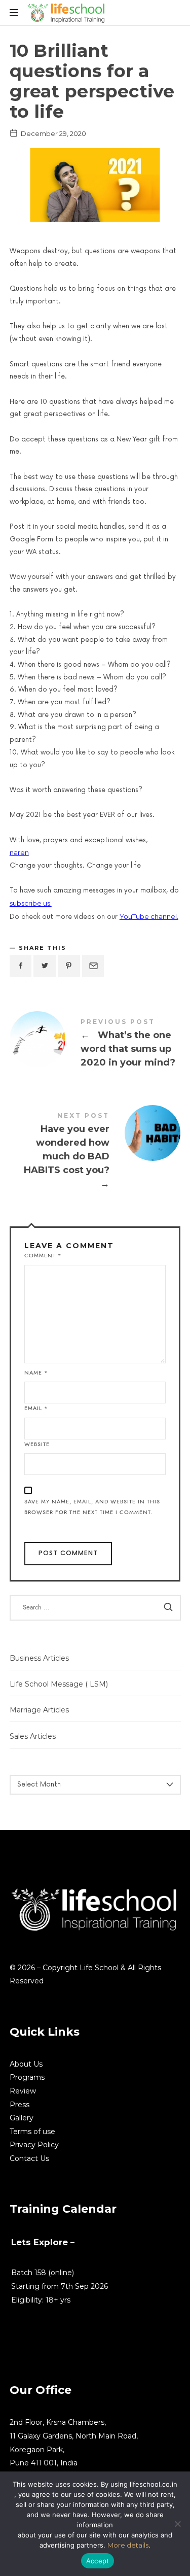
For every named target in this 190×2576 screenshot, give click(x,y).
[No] (177, 2524)
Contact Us (29, 2158)
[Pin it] (69, 966)
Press (20, 2105)
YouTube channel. (149, 916)
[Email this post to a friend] (93, 966)
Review (23, 2091)
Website (37, 1444)
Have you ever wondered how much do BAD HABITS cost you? (95, 1153)
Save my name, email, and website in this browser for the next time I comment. (92, 1507)
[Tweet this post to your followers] (45, 966)
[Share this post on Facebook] (21, 966)
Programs (27, 2077)
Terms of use (32, 2132)
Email (36, 1408)
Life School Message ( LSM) (59, 1684)
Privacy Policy (34, 2145)
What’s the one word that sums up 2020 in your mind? (95, 1045)
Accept (98, 2561)
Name (36, 1373)
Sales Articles (33, 1736)
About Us (26, 2064)
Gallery (22, 2118)
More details (128, 2545)
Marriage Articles (39, 1710)
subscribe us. (31, 903)
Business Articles (39, 1658)
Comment (43, 1256)
